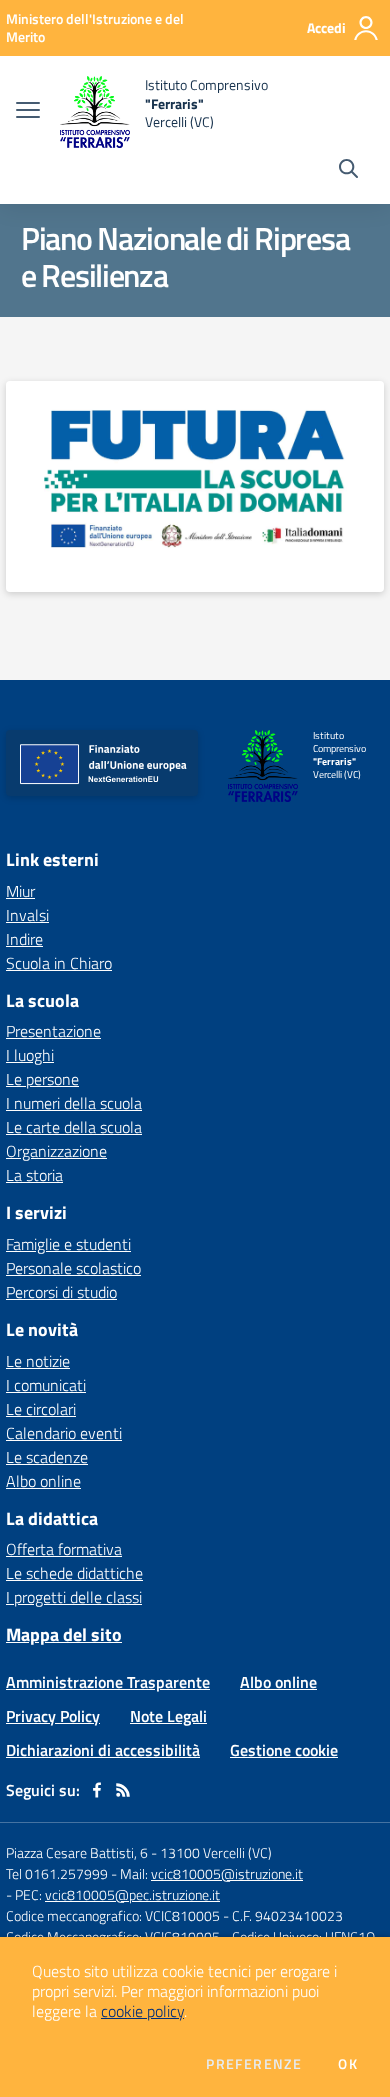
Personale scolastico (73, 1268)
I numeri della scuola (74, 1103)
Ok (348, 2064)
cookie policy (142, 2011)
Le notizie (38, 1361)
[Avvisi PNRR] (195, 477)
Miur (20, 891)
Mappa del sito (64, 1634)
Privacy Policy (53, 1716)
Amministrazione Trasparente (108, 1682)
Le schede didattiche (74, 1573)
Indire (24, 939)
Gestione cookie (284, 1750)
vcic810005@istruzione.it (227, 1873)
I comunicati (46, 1385)
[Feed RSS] (123, 1790)
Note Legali (168, 1716)
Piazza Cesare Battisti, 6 (77, 1852)
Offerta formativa (64, 1549)
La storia (34, 1175)
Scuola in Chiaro (59, 963)
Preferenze (254, 2064)
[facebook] (97, 1790)
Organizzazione (56, 1151)
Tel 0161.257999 (57, 1873)
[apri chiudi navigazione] (28, 112)
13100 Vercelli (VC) (216, 1852)
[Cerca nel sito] (348, 171)
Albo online (43, 1481)
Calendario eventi (64, 1433)
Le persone (42, 1079)
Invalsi (27, 915)
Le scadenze (47, 1457)
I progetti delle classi (74, 1597)
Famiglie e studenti (68, 1244)
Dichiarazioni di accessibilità (103, 1750)
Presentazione (53, 1031)
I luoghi (30, 1055)
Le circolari (41, 1409)
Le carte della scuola (74, 1127)
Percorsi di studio (61, 1292)
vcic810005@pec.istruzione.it (132, 1894)
